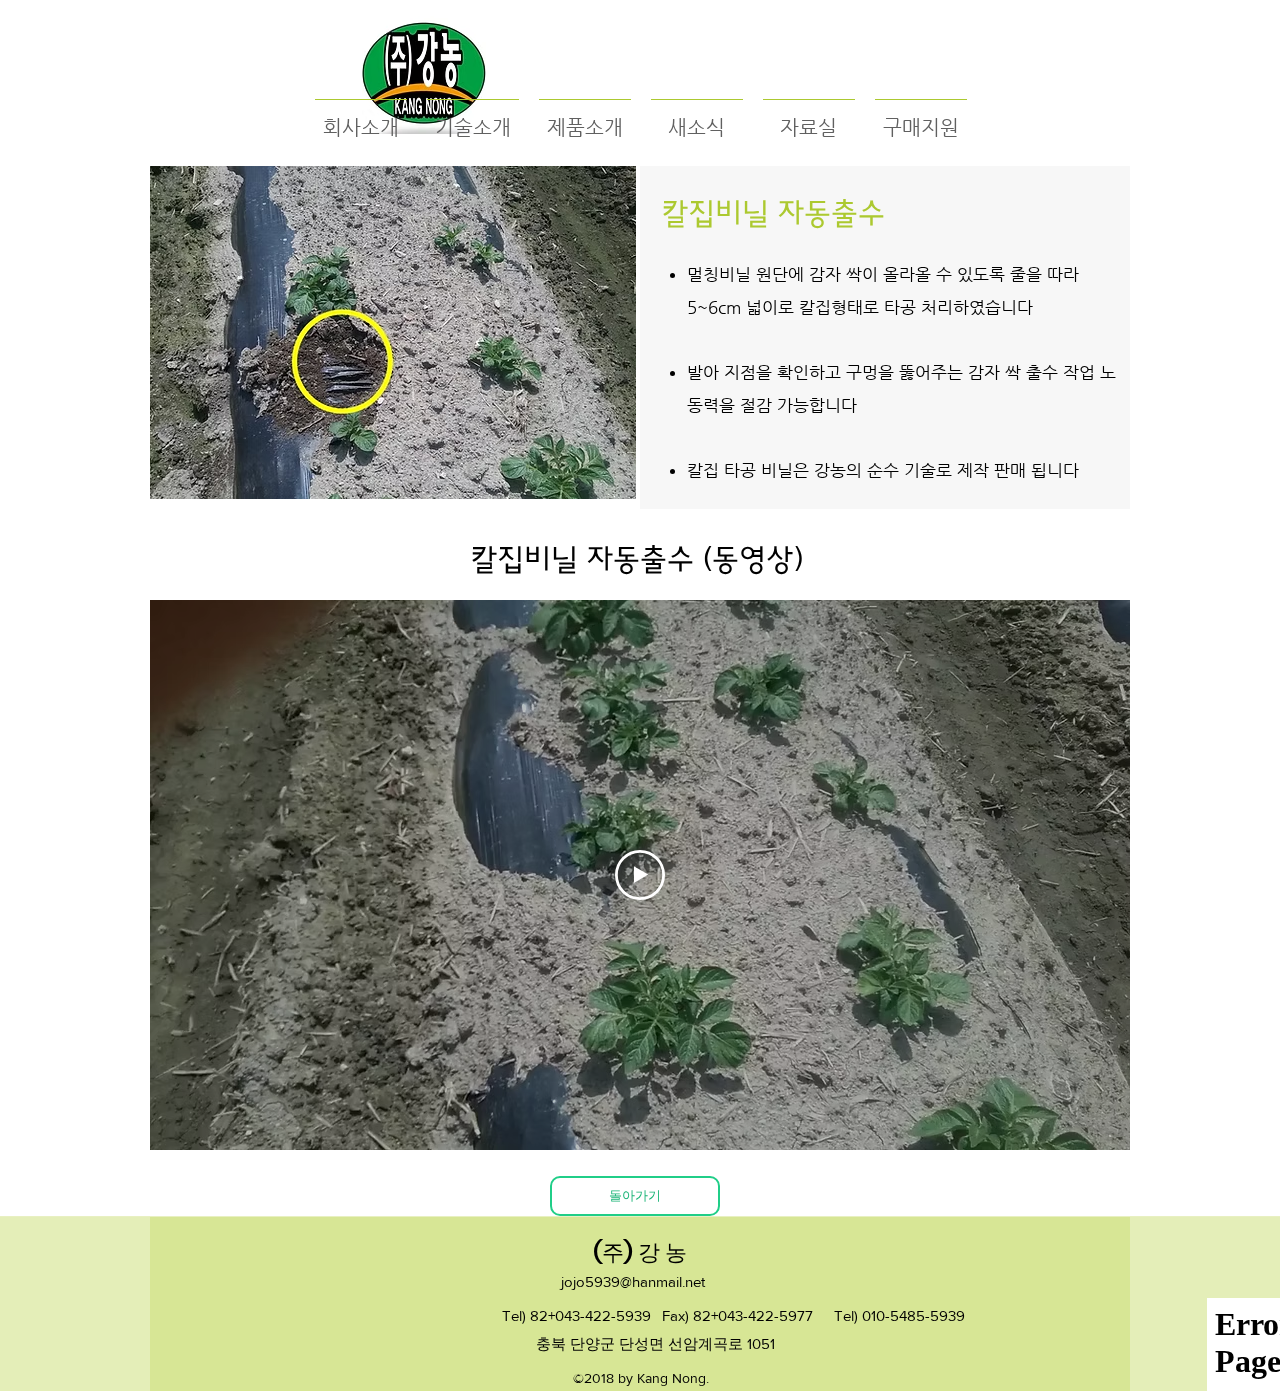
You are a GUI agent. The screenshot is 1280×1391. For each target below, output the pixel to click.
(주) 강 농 (640, 1252)
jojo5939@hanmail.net (633, 1281)
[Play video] (640, 875)
